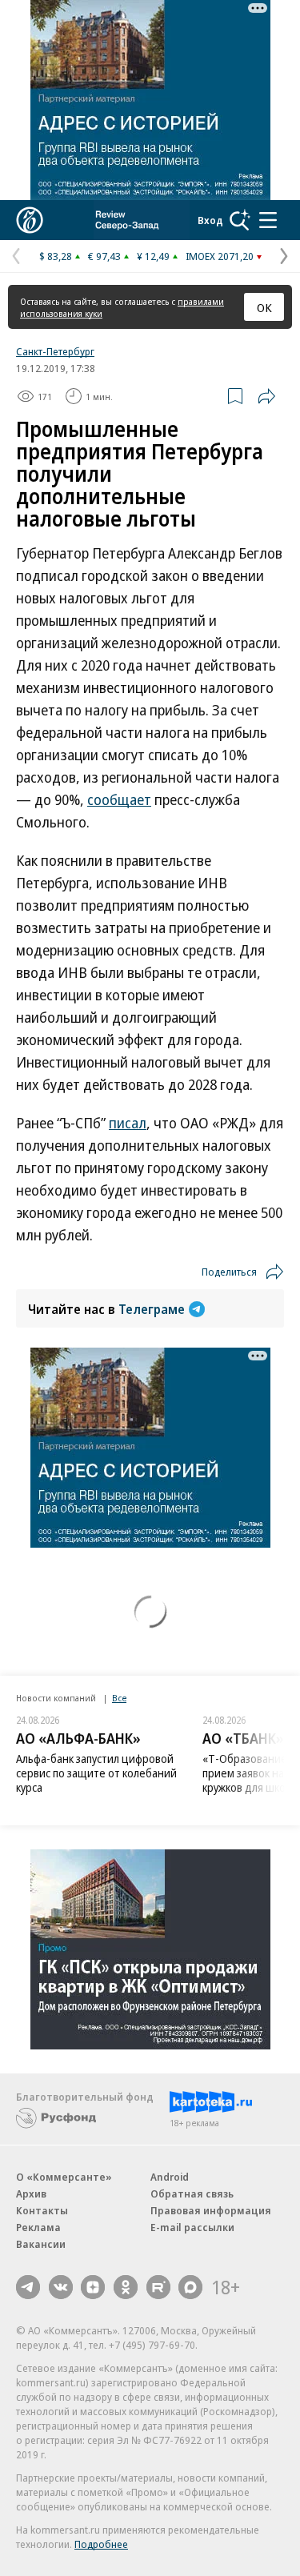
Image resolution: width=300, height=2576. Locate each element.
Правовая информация (211, 2210)
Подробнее (101, 2544)
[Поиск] (240, 220)
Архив (31, 2193)
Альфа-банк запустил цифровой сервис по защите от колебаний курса (96, 1773)
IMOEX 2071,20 (220, 256)
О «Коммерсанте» (64, 2177)
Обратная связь (192, 2193)
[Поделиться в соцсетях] (266, 396)
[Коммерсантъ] (30, 220)
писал (128, 1123)
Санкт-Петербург (55, 351)
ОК (264, 307)
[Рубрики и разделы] (268, 220)
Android (170, 2177)
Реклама (38, 2227)
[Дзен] (93, 2287)
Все (119, 1698)
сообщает (119, 799)
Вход (210, 220)
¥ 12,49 (153, 256)
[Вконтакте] (61, 2287)
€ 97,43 (104, 256)
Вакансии (41, 2244)
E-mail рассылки (192, 2227)
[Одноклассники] (126, 2287)
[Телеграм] (28, 2287)
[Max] (190, 2287)
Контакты (42, 2210)
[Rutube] (158, 2287)
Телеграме (152, 1309)
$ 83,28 (56, 256)
